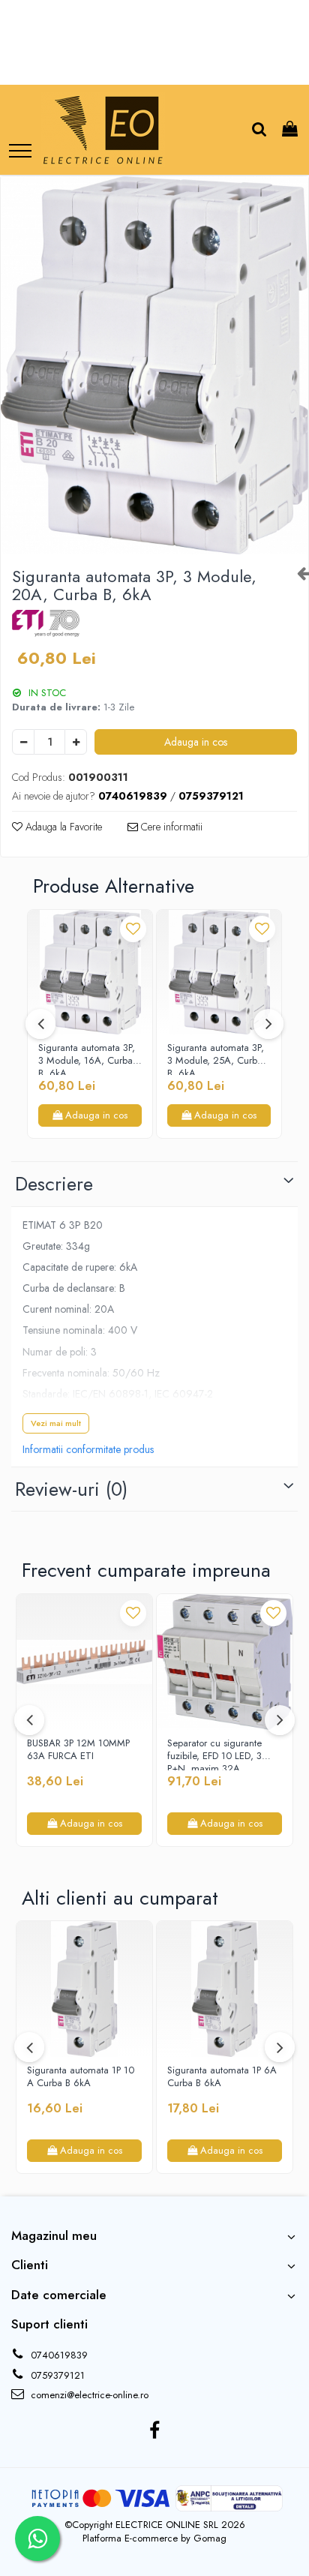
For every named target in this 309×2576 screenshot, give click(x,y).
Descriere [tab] (54, 1184)
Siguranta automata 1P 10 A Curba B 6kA (81, 2077)
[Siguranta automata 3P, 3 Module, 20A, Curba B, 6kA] (154, 365)
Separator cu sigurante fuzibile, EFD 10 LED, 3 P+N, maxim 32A (214, 1754)
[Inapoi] (297, 573)
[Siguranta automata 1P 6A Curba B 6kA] (225, 1989)
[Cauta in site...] (259, 130)
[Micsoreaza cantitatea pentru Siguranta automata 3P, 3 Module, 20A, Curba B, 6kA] (23, 742)
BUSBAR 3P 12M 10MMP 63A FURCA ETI (78, 1750)
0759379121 (56, 2375)
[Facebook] (155, 2431)
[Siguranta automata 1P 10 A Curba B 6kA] (84, 1989)
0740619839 (58, 2355)
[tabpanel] (154, 365)
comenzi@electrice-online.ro (88, 2395)
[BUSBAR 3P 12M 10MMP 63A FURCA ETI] (84, 1662)
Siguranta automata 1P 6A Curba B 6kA (222, 2077)
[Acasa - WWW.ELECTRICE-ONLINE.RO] (103, 130)
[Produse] (20, 152)
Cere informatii (170, 827)
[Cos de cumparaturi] (290, 130)
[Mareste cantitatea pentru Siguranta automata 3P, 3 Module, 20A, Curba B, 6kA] (76, 742)
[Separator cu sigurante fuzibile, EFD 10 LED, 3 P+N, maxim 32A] (225, 1662)
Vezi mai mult (56, 1423)
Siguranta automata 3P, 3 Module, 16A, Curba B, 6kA (87, 1058)
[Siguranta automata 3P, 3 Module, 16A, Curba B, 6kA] (90, 972)
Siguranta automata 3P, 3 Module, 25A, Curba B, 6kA (216, 1058)
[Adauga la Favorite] (133, 929)
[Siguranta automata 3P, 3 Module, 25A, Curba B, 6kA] (219, 972)
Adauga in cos (196, 742)
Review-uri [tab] (71, 1489)
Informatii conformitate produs (88, 1449)
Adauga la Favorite (62, 827)
